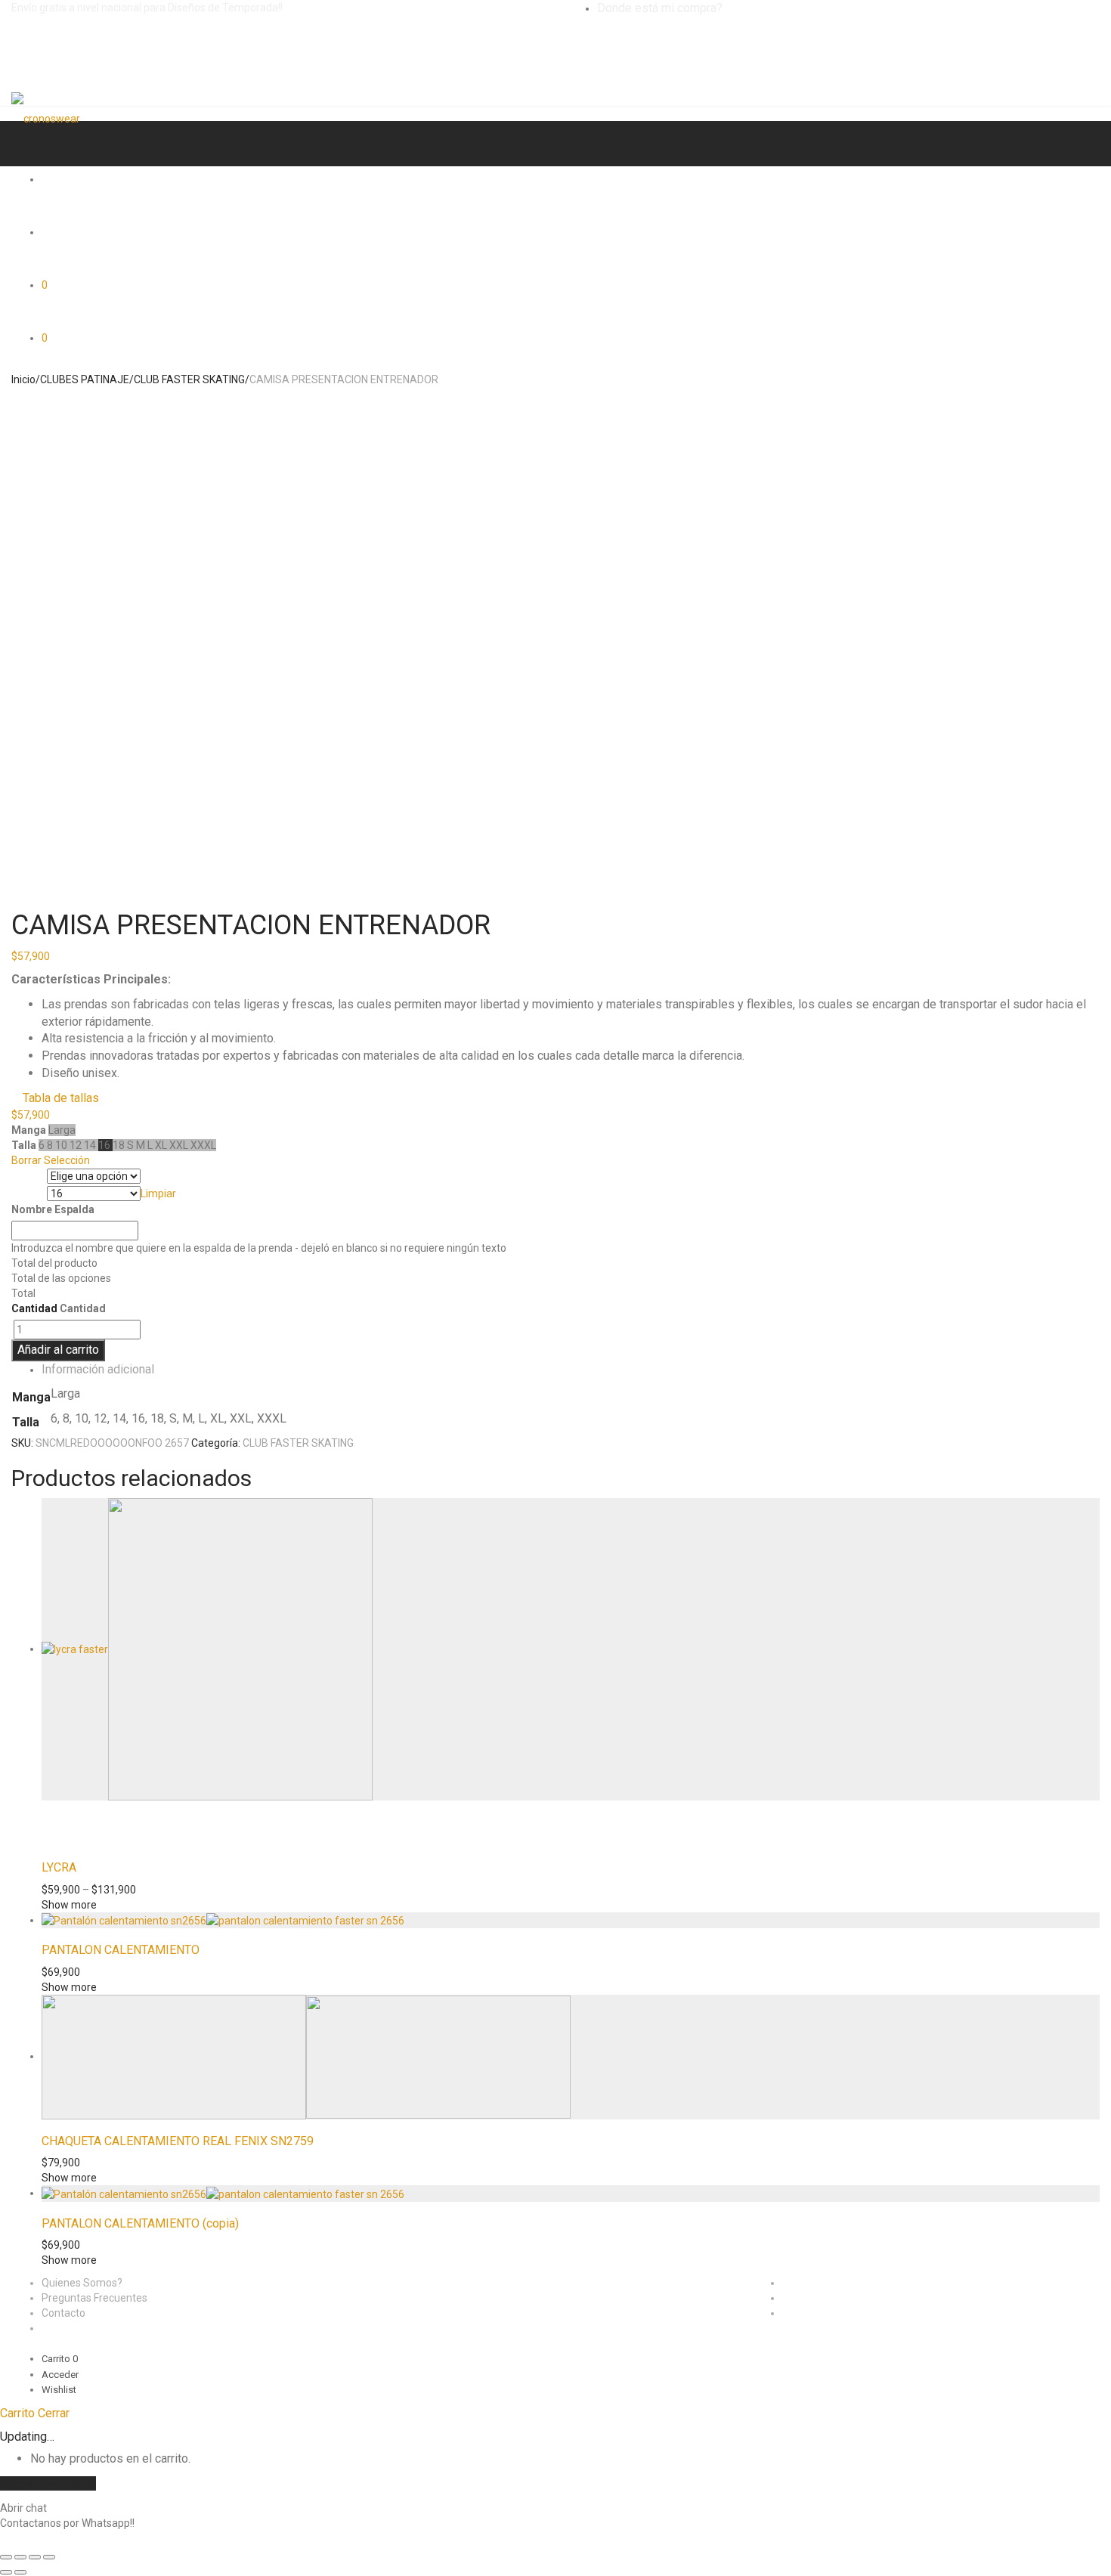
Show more (69, 1905)
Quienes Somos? (82, 2283)
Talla (25, 1194)
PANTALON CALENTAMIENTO (121, 1950)
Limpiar (158, 1194)
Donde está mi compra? (660, 8)
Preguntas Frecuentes (94, 2298)
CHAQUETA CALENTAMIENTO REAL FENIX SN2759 (178, 2141)
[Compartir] (20, 2557)
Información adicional (98, 1369)
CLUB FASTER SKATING (189, 379)
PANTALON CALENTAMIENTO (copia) (140, 2223)
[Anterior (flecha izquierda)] (6, 2572)
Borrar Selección (51, 1160)
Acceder (60, 2375)
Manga (29, 1177)
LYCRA (59, 1867)
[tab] (571, 1370)
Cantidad (34, 1308)
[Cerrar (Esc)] (6, 2557)
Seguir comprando (48, 2483)
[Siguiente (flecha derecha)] (20, 2572)
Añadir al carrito (58, 1350)
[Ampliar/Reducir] (49, 2557)
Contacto (63, 2313)
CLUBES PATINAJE (85, 379)
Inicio (23, 379)
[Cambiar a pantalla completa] (35, 2557)
